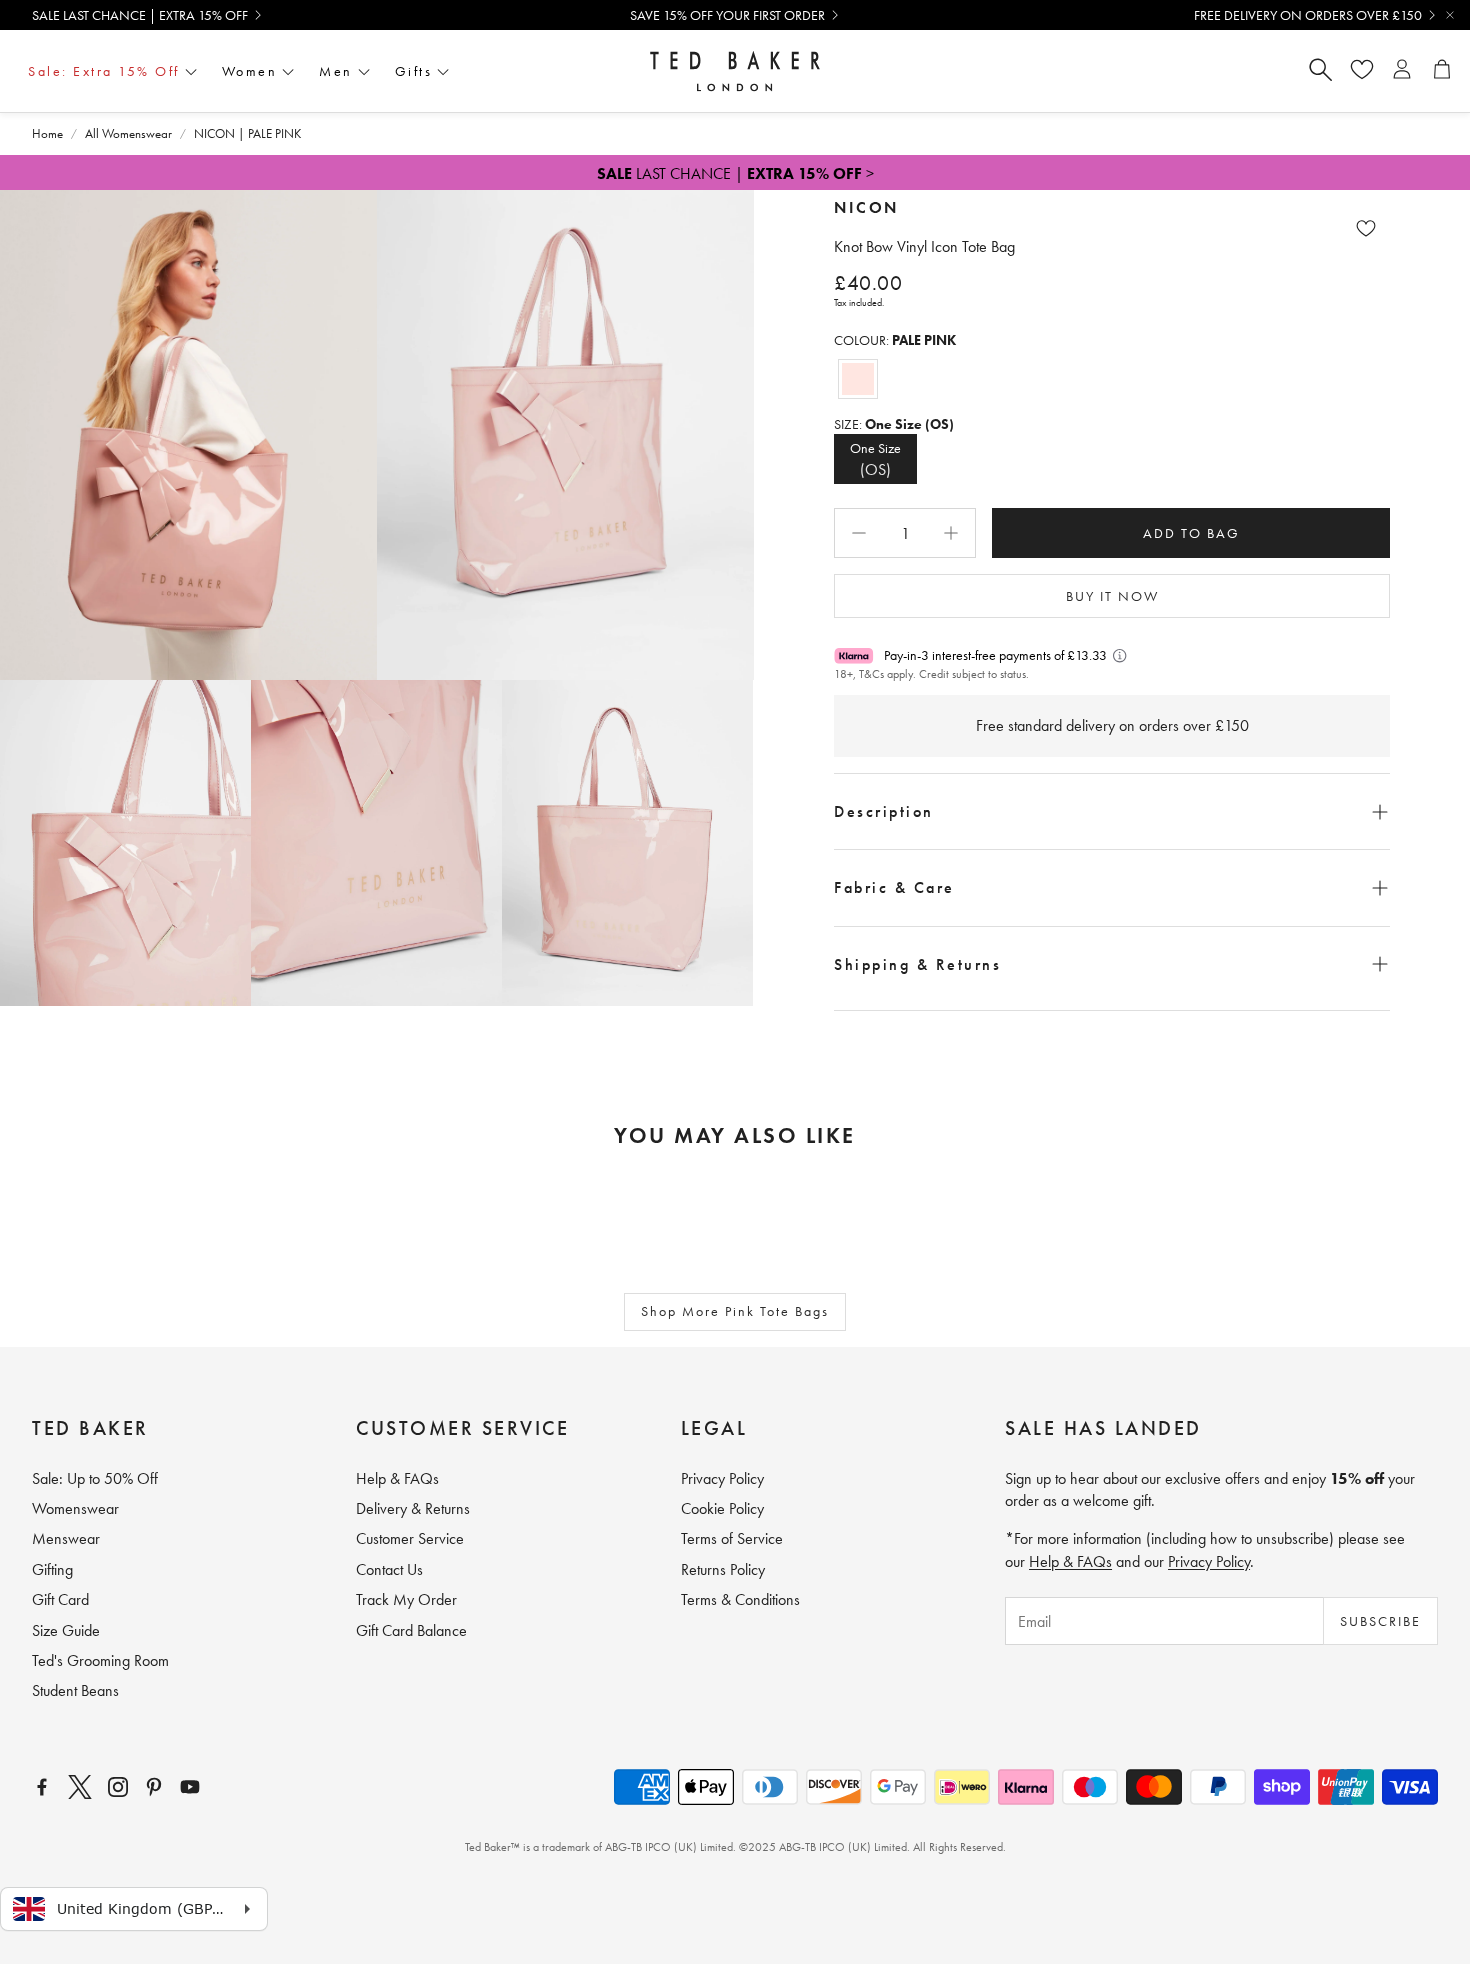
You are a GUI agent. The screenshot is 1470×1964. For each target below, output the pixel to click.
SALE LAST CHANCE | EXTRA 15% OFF (140, 15)
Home (47, 133)
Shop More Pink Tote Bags (735, 1311)
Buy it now (1112, 596)
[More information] (1120, 656)
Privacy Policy (1209, 1561)
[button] (1112, 811)
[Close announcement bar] (1450, 15)
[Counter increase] (951, 533)
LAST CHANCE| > (735, 173)
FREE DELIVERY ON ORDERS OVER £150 (1308, 15)
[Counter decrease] (859, 533)
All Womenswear (128, 133)
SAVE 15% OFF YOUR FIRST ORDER (727, 15)
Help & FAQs (1070, 1561)
